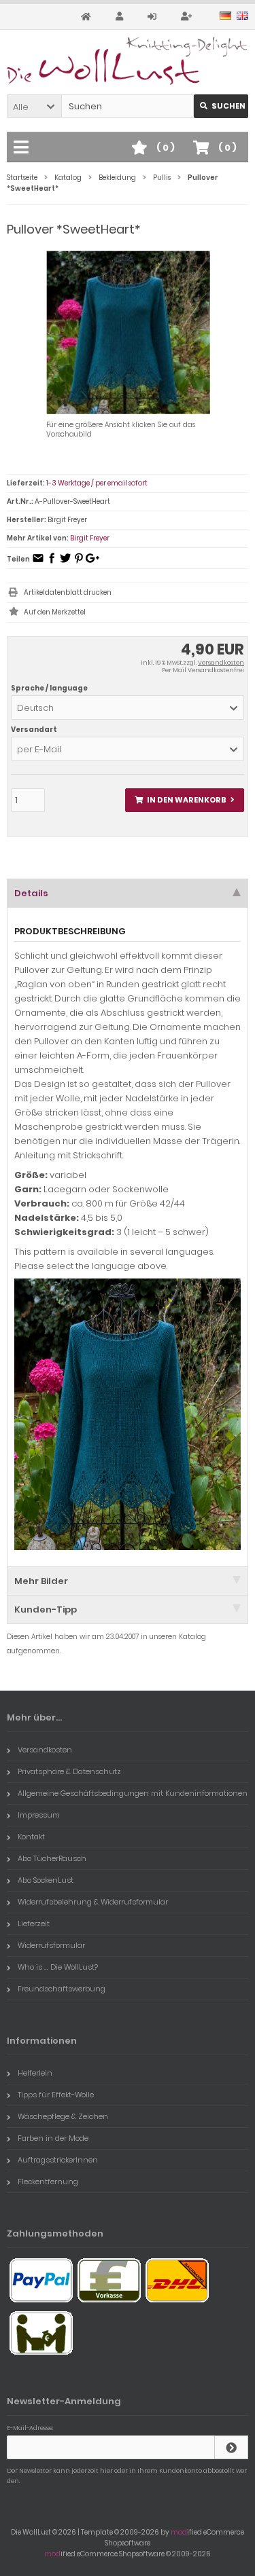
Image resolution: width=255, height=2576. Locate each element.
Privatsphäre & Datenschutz (69, 1771)
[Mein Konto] (121, 17)
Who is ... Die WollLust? (58, 1967)
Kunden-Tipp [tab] (46, 1609)
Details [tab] (31, 893)
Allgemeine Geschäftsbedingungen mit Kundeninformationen (133, 1793)
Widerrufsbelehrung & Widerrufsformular (93, 1902)
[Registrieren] (188, 17)
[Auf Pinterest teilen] (79, 563)
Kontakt (31, 1837)
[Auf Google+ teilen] (92, 563)
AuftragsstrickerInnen (58, 2160)
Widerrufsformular (51, 1945)
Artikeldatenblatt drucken (68, 592)
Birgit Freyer (90, 538)
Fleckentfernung (48, 2182)
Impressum (39, 1815)
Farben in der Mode (53, 2138)
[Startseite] (88, 17)
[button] (34, 106)
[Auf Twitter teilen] (65, 563)
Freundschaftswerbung (62, 1989)
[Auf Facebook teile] (52, 563)
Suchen (221, 106)
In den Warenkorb (185, 800)
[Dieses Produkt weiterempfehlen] (38, 563)
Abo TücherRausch (52, 1858)
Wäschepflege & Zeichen (63, 2116)
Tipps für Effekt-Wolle (56, 2095)
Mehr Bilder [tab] (41, 1581)
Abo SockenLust (46, 1880)
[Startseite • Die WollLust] (128, 61)
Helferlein (35, 2073)
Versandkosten (221, 663)
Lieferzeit (34, 1924)
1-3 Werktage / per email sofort (97, 483)
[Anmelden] (154, 17)
